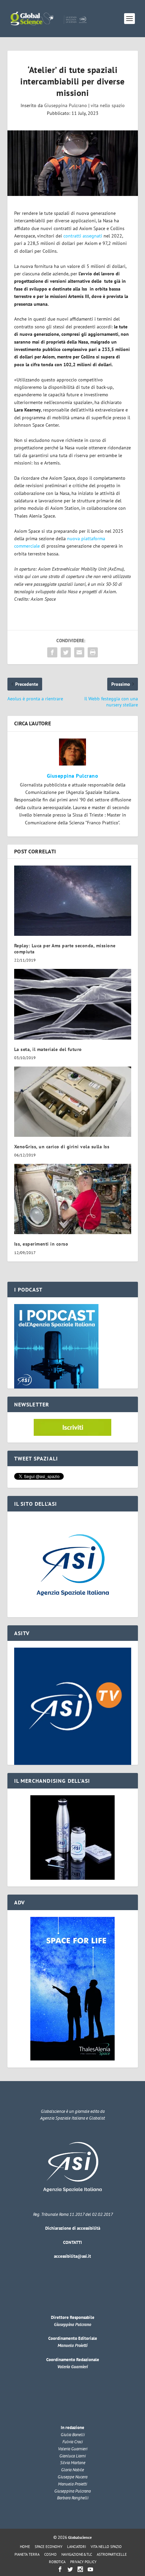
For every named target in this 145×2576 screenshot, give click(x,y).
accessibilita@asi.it (72, 2256)
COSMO (50, 2554)
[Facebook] (60, 2569)
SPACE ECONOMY (49, 2547)
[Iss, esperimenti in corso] (73, 1199)
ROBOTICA (57, 2562)
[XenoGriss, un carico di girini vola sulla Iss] (73, 1102)
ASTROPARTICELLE (112, 2554)
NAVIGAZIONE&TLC (77, 2554)
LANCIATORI (77, 2547)
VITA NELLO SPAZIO (106, 2547)
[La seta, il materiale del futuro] (73, 1004)
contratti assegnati (83, 236)
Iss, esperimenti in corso (41, 1244)
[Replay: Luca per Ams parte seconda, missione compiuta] (73, 901)
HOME (25, 2547)
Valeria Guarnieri (72, 2367)
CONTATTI (72, 2242)
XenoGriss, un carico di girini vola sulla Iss (62, 1147)
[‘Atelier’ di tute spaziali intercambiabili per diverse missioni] (73, 163)
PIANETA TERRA (27, 2554)
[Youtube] (90, 2569)
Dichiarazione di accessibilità (73, 2228)
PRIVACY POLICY (83, 2562)
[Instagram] (80, 2569)
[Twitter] (70, 2569)
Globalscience (80, 2537)
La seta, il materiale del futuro (48, 1049)
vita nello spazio (108, 105)
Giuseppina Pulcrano (66, 105)
